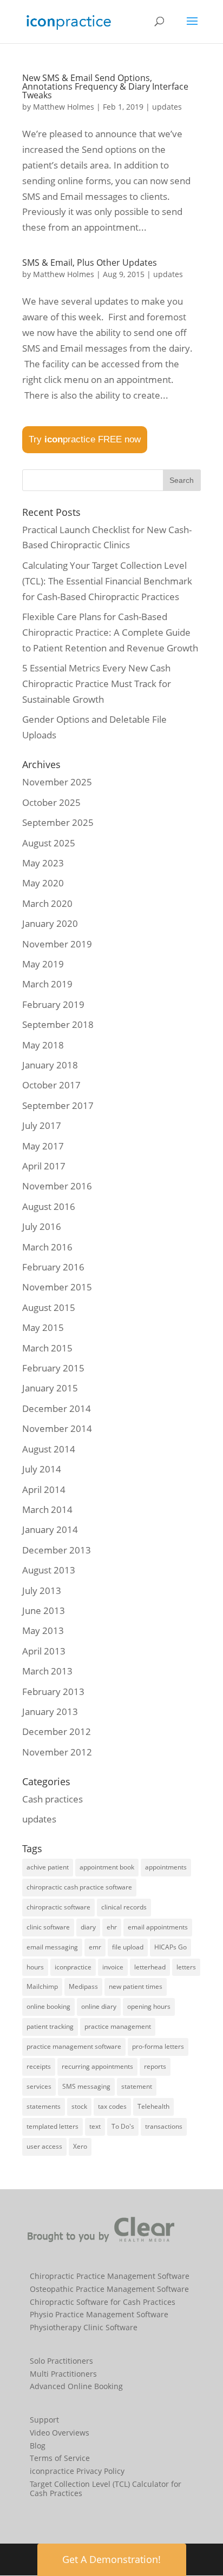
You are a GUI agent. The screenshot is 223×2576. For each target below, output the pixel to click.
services (39, 2086)
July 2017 (42, 1125)
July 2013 (42, 1590)
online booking (48, 2006)
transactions (164, 2126)
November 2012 (57, 1752)
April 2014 (44, 1489)
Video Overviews (60, 2433)
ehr (112, 1927)
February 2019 (53, 1004)
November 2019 (57, 944)
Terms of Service (60, 2458)
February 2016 (53, 1267)
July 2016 (42, 1226)
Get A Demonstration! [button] (111, 2559)
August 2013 (49, 1570)
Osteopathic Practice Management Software (109, 2289)
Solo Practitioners (61, 2361)
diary (88, 1927)
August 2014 (49, 1449)
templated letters (53, 2126)
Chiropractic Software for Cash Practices (103, 2302)
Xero (80, 2146)
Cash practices (53, 1799)
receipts (39, 2066)
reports (155, 2066)
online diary (99, 2006)
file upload (128, 1947)
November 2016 (57, 1186)
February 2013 (53, 1691)
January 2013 (50, 1711)
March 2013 (47, 1671)
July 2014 (42, 1469)
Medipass (83, 1986)
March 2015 (47, 1348)
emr (95, 1947)
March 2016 (47, 1247)
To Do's (123, 2126)
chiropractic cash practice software (79, 1887)
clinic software (48, 1927)
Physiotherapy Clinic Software (84, 2327)
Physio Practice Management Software (99, 2314)
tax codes (112, 2106)
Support (44, 2420)
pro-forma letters (158, 2046)
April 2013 (44, 1651)
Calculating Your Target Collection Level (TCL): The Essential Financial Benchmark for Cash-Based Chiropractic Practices (107, 581)
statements (44, 2106)
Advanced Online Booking (76, 2386)
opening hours (149, 2006)
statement (137, 2086)
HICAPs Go (170, 1947)
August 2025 (49, 843)
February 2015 (53, 1368)
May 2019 (43, 964)
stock (79, 2106)
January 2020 (50, 923)
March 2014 (47, 1509)
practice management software (74, 2046)
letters (186, 1967)
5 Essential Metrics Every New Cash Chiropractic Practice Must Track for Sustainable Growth (97, 684)
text (95, 2126)
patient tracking (50, 2026)
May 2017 (43, 1146)
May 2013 (43, 1630)
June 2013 (44, 1610)
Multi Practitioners (63, 2374)
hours (35, 1967)
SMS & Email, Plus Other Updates (90, 263)
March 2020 (47, 903)
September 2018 (58, 1024)
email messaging (52, 1947)
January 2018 (50, 1065)
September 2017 (58, 1105)
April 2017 (44, 1166)
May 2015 (43, 1327)
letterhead (150, 1967)
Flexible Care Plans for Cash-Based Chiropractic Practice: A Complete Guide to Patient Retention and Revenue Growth (110, 632)
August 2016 (49, 1206)
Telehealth (153, 2106)
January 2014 (50, 1529)
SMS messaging (86, 2086)
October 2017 (51, 1085)
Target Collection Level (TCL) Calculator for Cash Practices (106, 2488)
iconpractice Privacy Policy (77, 2471)
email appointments (158, 1927)
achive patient (48, 1867)
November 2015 (57, 1287)
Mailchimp (42, 1986)
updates (167, 107)
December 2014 (57, 1408)
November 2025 (57, 782)
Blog (38, 2446)
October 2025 (51, 802)
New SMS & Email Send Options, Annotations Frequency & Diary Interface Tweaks (105, 86)
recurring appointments (97, 2066)
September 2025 (58, 822)
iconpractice (73, 1967)
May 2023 (43, 863)
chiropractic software (58, 1907)
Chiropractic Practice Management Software (110, 2276)
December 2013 (57, 1550)
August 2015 (49, 1307)
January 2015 (50, 1388)
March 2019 (47, 984)
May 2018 (43, 1045)
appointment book (107, 1867)
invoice (113, 1967)
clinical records (124, 1907)
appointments (166, 1867)
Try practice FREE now (85, 439)
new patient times (136, 1986)
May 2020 (43, 883)
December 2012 (57, 1731)
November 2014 (57, 1428)
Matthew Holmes (64, 107)
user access (44, 2146)
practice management (118, 2026)
